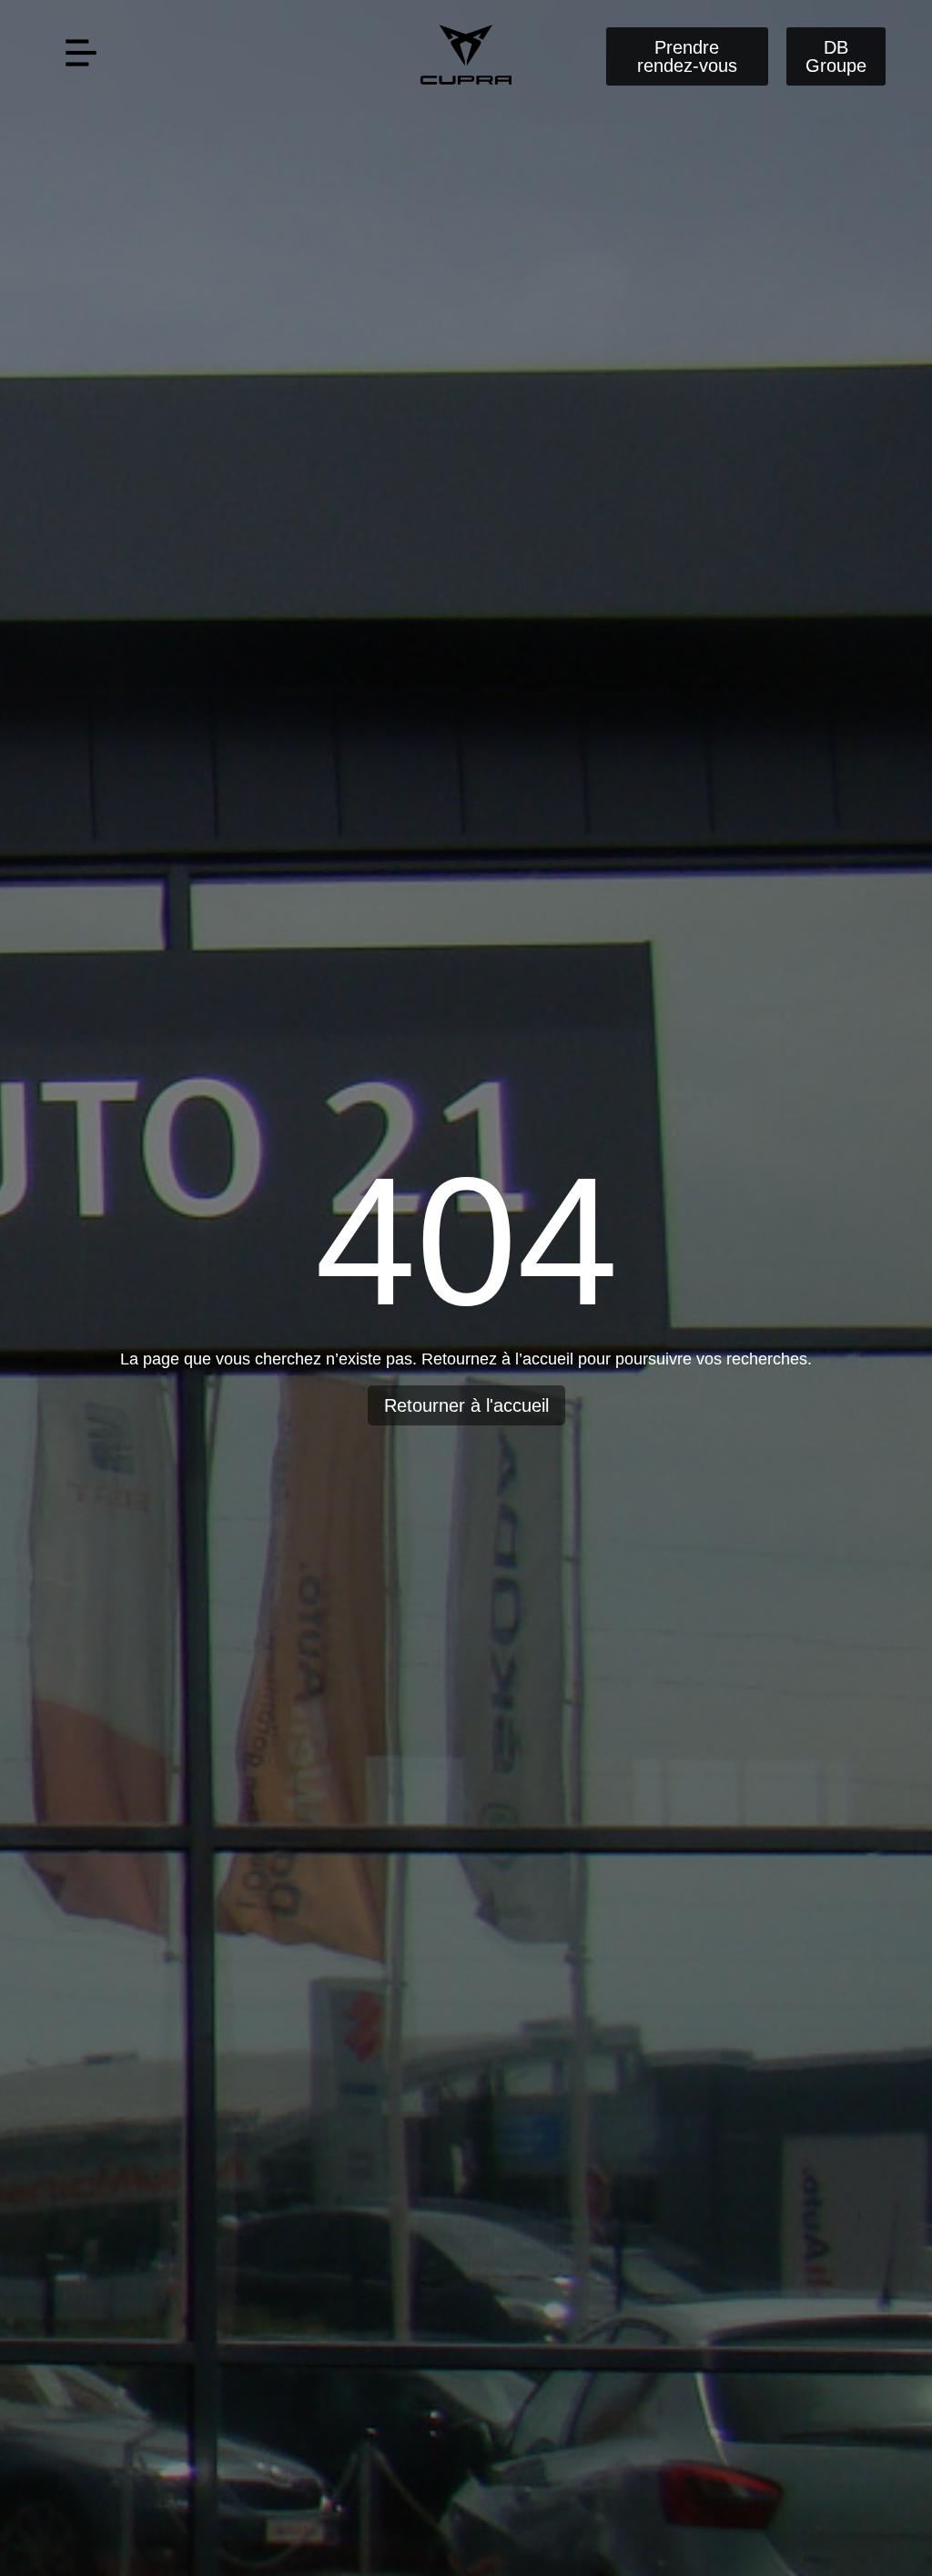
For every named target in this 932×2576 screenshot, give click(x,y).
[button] (81, 56)
